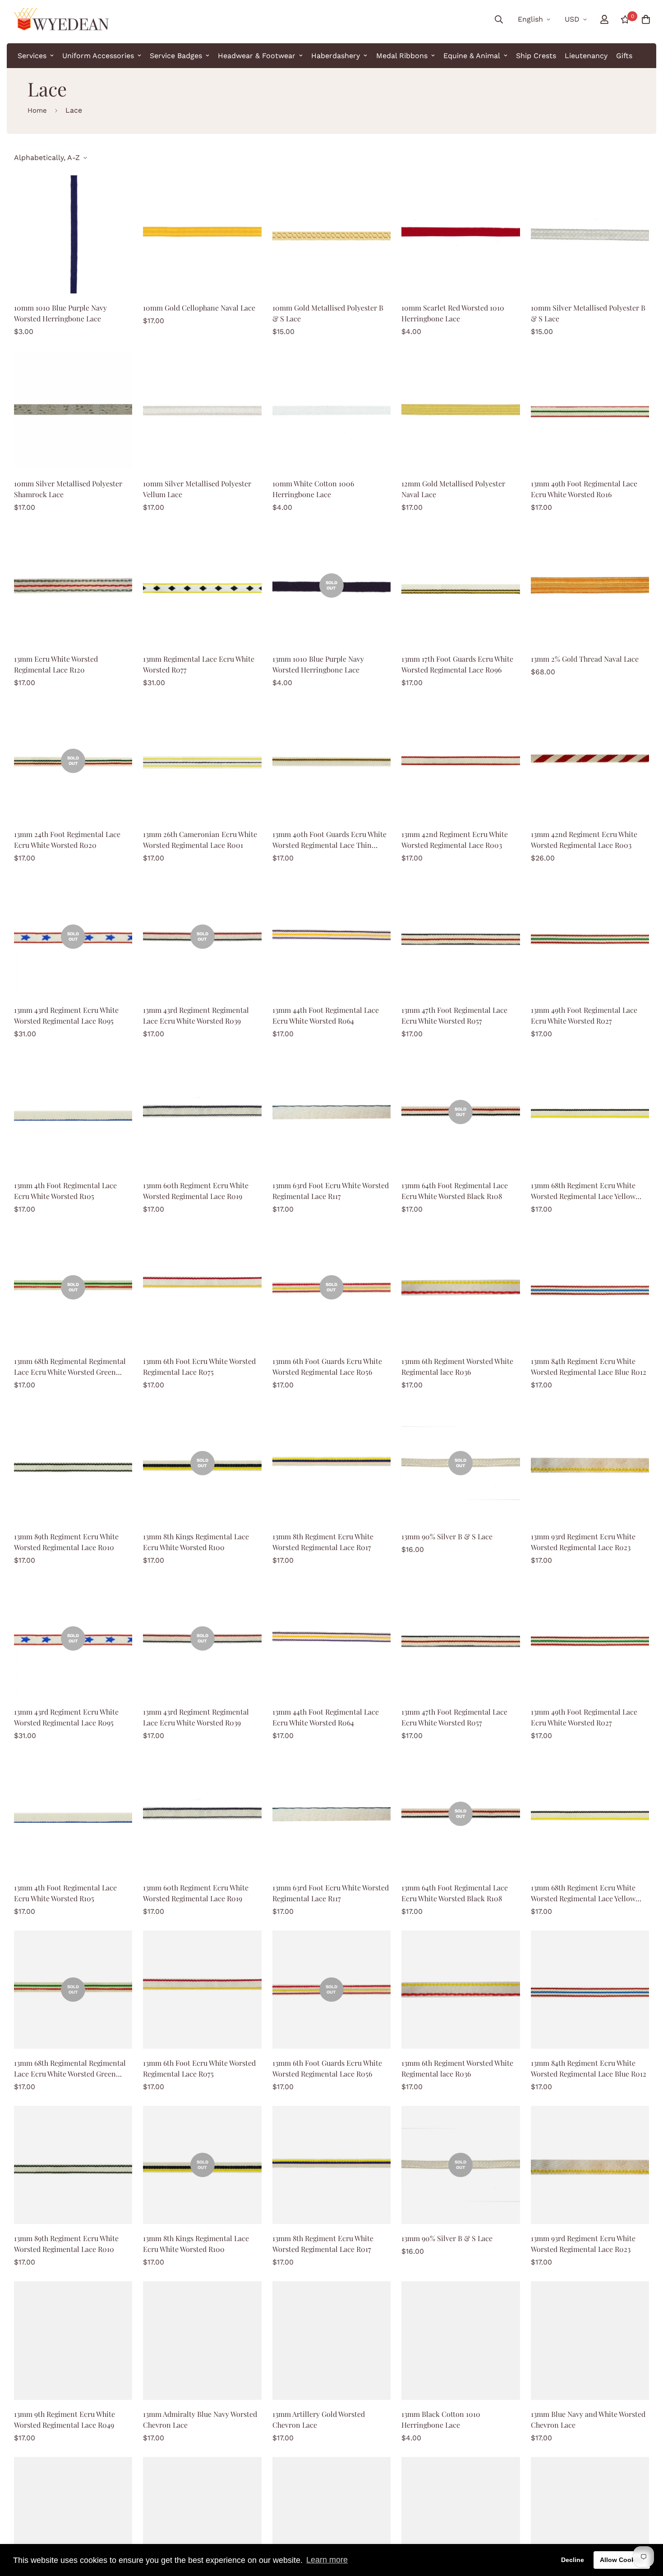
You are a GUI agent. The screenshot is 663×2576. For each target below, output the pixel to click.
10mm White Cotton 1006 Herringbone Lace (313, 489)
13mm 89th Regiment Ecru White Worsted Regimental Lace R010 (66, 1542)
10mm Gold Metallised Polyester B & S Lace (328, 313)
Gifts (624, 56)
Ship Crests (536, 56)
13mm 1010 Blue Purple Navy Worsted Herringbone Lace (318, 664)
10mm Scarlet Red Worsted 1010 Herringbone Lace (453, 313)
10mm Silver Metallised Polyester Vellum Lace (197, 489)
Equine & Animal (472, 56)
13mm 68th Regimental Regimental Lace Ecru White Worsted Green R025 (70, 1367)
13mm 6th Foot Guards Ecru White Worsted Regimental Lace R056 (327, 1366)
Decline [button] (573, 2560)
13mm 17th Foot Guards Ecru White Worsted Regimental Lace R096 (457, 664)
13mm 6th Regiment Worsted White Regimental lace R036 (457, 1366)
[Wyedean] (61, 19)
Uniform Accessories (98, 56)
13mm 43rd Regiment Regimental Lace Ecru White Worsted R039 (196, 1015)
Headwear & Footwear (257, 56)
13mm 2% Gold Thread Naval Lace (585, 659)
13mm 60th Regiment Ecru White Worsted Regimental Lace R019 (196, 1191)
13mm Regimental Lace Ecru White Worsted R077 (199, 664)
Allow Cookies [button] (622, 2560)
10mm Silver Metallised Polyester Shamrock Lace (68, 489)
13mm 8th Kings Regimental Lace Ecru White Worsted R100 (196, 1542)
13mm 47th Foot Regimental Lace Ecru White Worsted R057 (454, 1015)
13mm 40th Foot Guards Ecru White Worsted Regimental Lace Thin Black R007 (329, 840)
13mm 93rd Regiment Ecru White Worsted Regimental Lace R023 (583, 1542)
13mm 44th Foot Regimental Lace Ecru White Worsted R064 (326, 1015)
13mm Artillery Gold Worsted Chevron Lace (319, 2419)
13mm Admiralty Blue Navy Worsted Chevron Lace (200, 2419)
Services (32, 56)
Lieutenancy (586, 56)
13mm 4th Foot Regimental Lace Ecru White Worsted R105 (65, 1191)
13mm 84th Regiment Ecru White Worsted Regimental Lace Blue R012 (589, 1366)
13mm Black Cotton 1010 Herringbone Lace (441, 2419)
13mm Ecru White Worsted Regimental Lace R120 (56, 664)
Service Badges (176, 56)
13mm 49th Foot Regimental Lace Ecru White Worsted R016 (584, 489)
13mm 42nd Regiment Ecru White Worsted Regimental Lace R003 (455, 840)
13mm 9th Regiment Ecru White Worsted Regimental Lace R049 (64, 2419)
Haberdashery (336, 56)
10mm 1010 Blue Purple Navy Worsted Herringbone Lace (60, 313)
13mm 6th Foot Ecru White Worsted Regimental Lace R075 (199, 1366)
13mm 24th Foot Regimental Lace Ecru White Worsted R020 (67, 840)
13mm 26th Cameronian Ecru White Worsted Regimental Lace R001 (200, 840)
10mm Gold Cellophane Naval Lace (199, 308)
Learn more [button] (327, 2560)
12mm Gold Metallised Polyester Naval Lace (453, 489)
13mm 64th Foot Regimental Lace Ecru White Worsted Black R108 (455, 1191)
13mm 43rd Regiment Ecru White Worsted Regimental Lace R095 (66, 1015)
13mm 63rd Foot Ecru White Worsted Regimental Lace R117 (331, 1191)
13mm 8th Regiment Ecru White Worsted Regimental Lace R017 (323, 1542)
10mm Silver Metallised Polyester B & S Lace (588, 313)
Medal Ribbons (402, 56)
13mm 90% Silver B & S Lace (447, 1536)
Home (37, 110)
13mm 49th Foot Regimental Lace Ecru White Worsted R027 (584, 1015)
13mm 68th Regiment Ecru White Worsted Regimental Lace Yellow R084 (583, 1191)
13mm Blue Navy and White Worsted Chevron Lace (588, 2419)
